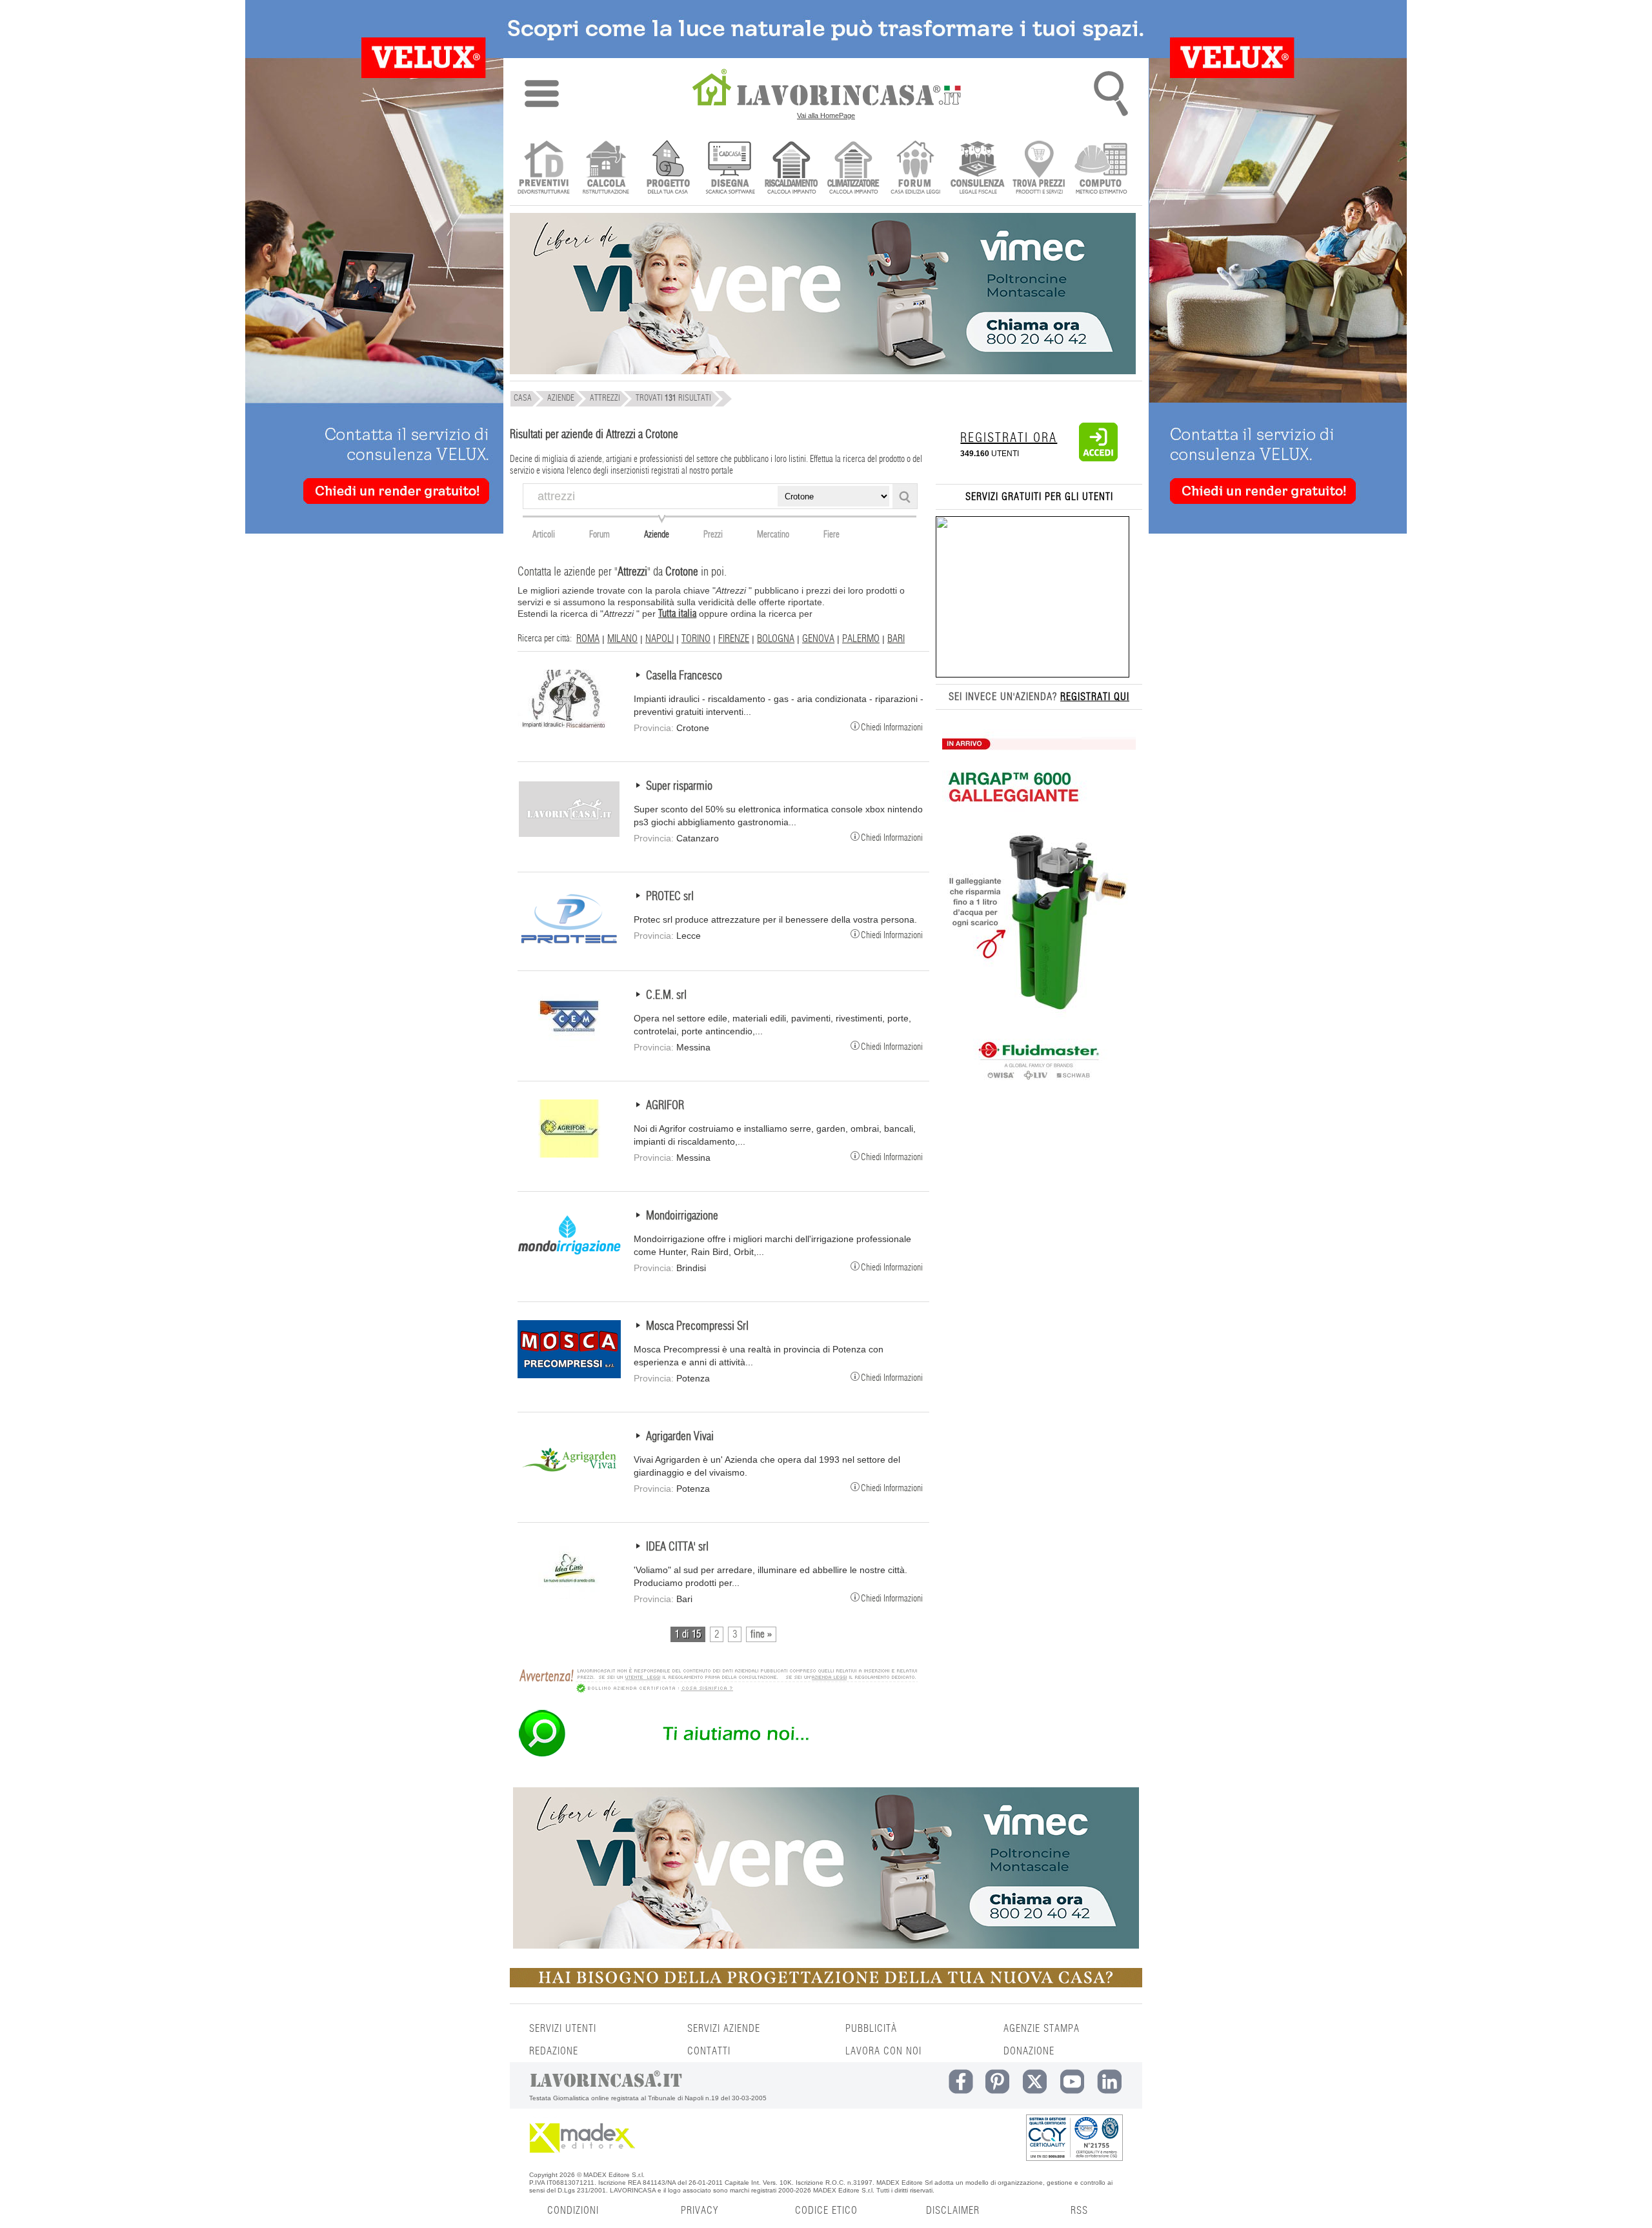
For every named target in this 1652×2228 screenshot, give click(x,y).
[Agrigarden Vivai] (569, 1485)
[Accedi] (1098, 459)
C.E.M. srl (666, 996)
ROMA (588, 639)
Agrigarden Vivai (680, 1437)
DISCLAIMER (953, 2211)
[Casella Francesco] (569, 725)
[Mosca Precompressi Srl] (569, 1375)
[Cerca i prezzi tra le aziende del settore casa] (1039, 169)
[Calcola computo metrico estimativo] (1101, 169)
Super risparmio (679, 787)
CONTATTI (709, 2051)
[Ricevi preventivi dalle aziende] (544, 169)
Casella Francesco (684, 676)
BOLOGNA (776, 639)
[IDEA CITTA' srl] (569, 1596)
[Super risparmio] (569, 835)
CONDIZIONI (573, 2211)
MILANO (622, 639)
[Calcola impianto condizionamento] (853, 169)
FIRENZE (734, 639)
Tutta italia (677, 614)
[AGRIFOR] (569, 1154)
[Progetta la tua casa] (826, 1985)
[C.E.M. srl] (569, 1044)
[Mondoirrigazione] (569, 1265)
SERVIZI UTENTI (563, 2029)
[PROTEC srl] (569, 945)
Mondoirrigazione (682, 1216)
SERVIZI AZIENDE (724, 2029)
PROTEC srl (670, 897)
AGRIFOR (665, 1106)
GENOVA (818, 639)
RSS (1079, 2211)
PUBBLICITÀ (871, 2029)
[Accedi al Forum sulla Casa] (915, 169)
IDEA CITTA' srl (677, 1547)
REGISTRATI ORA (1009, 438)
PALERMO (861, 639)
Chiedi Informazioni (892, 727)
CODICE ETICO (826, 2211)
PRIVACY (700, 2211)
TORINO (696, 639)
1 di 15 (688, 1634)
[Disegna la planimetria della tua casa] (730, 169)
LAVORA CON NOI (883, 2051)
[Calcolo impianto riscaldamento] (791, 169)
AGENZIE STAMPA (1042, 2029)
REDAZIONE (554, 2051)
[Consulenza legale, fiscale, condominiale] (977, 169)
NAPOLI (660, 639)
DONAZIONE (1029, 2051)
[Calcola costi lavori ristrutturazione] (606, 169)
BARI (896, 639)
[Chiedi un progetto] (668, 169)
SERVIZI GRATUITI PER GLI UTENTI (1039, 497)
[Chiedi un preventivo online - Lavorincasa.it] (718, 1756)
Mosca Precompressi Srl (697, 1327)
